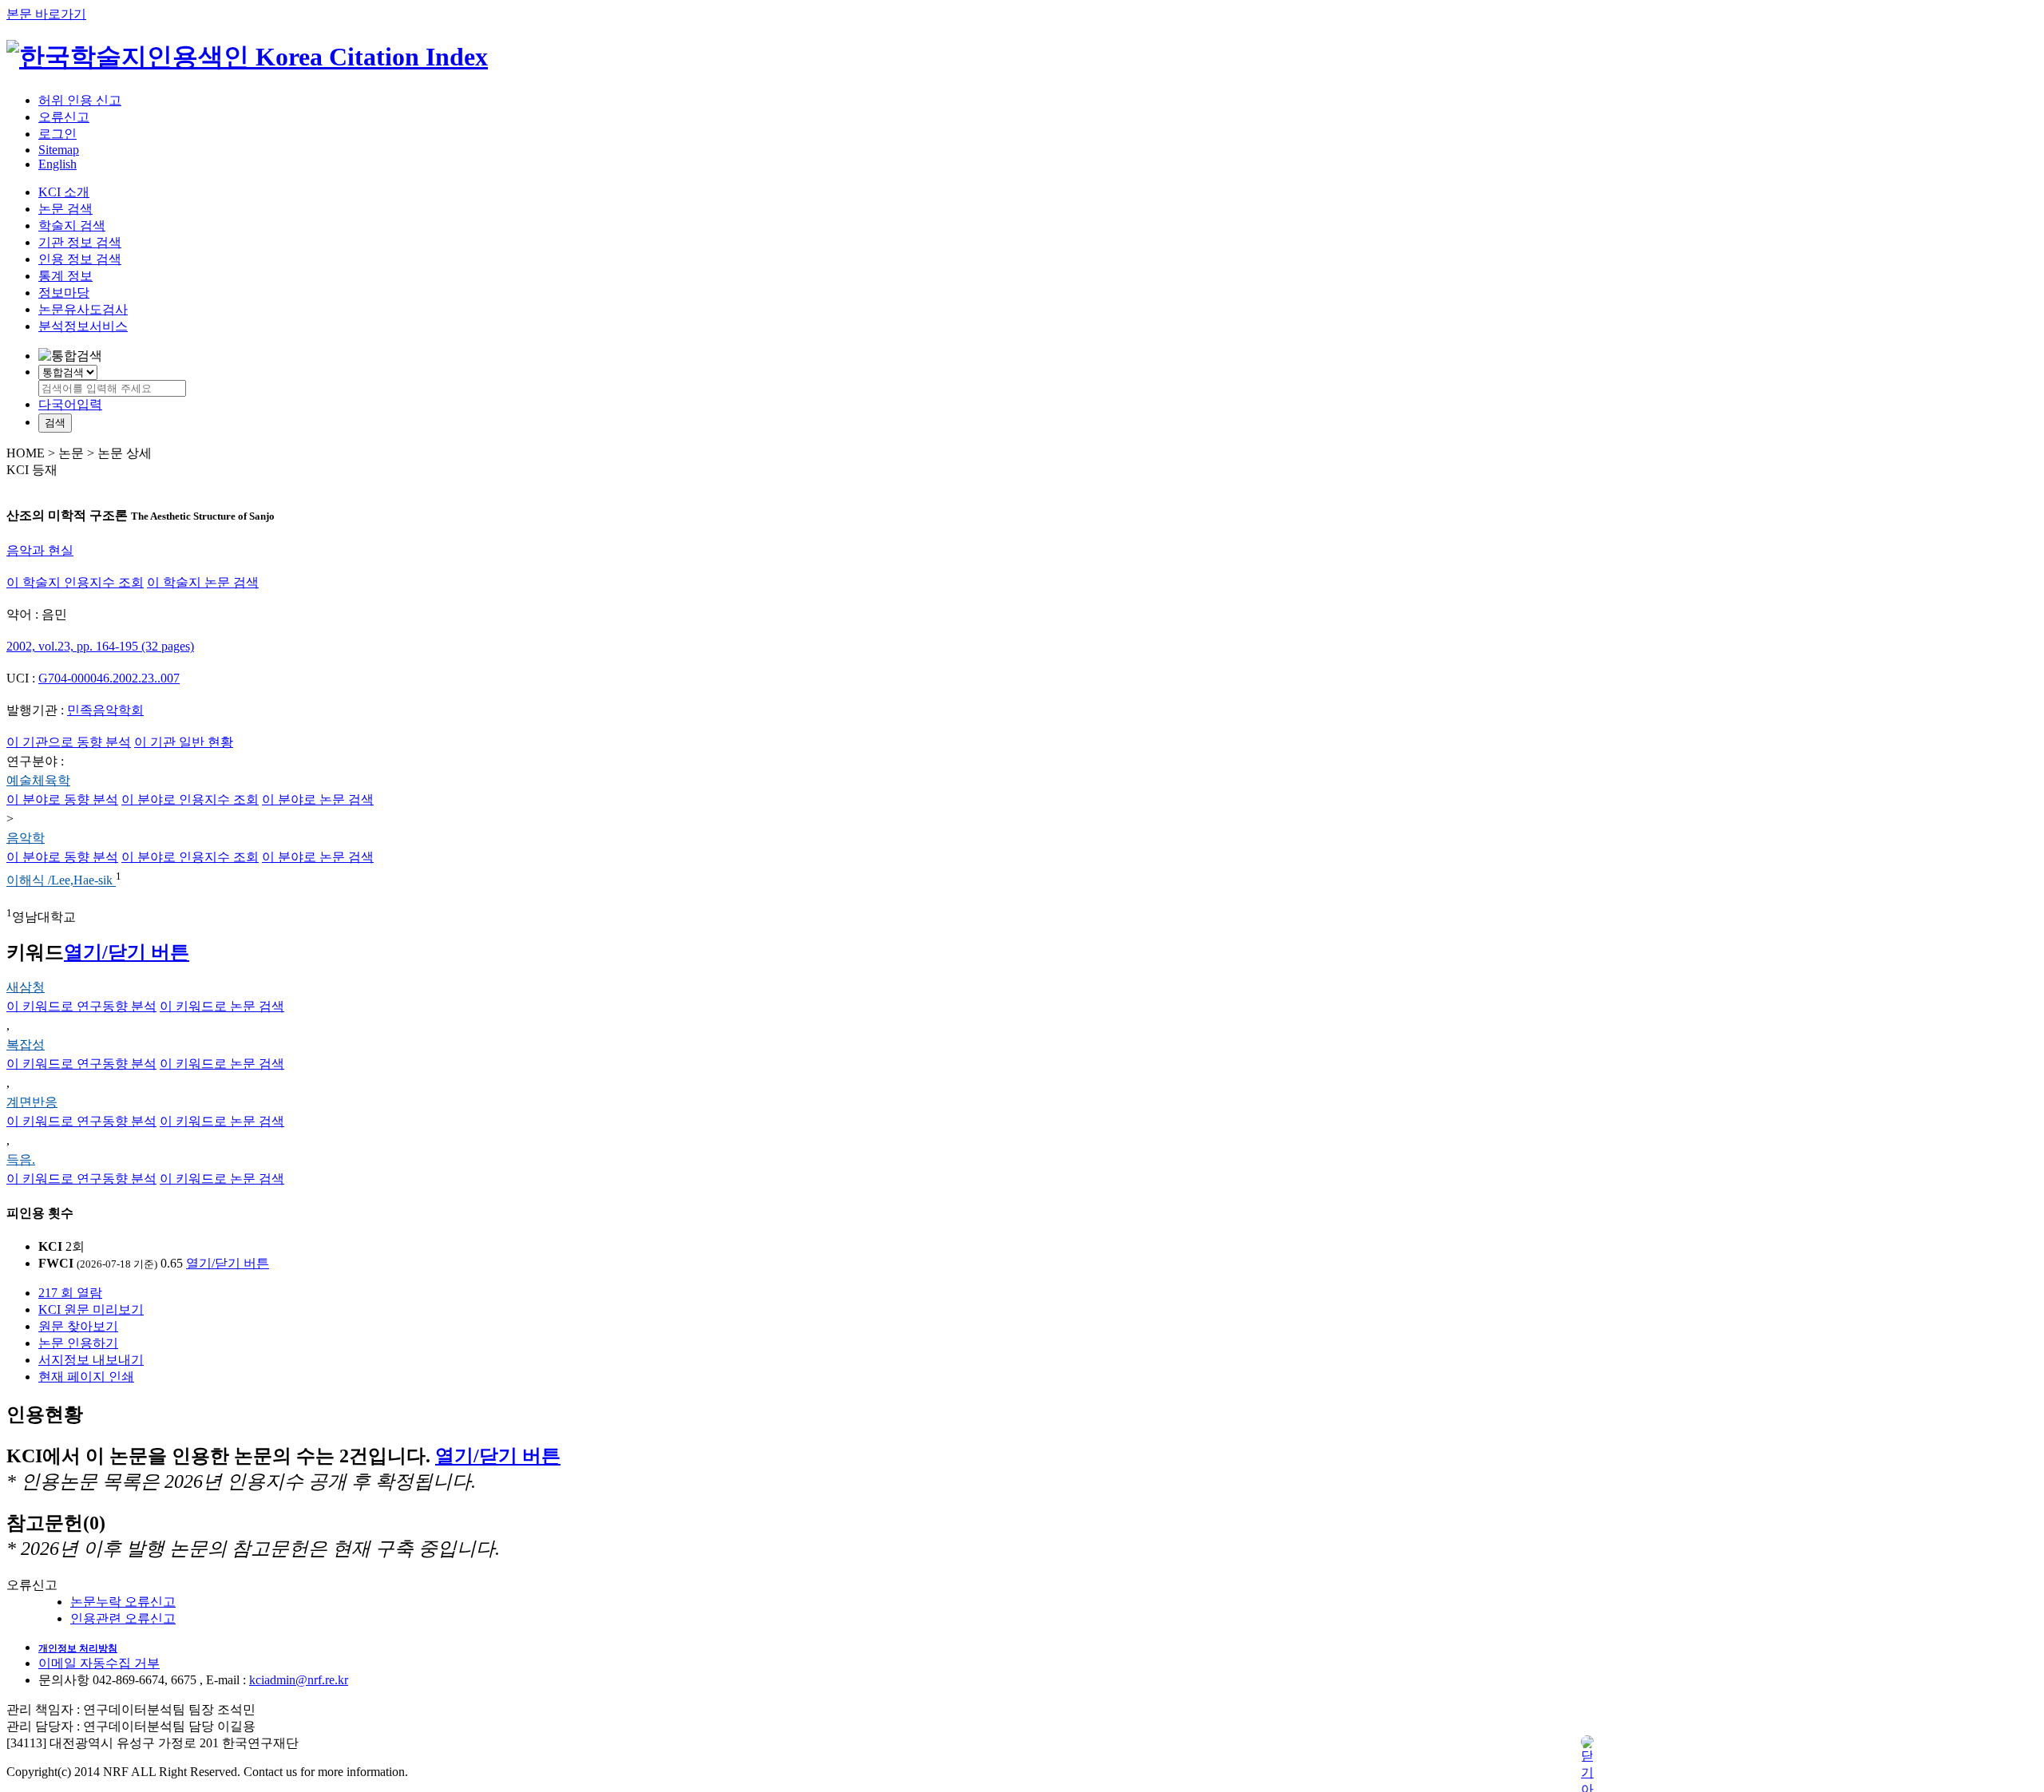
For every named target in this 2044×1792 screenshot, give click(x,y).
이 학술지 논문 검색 (203, 582)
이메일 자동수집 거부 (99, 1663)
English (57, 164)
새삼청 (26, 987)
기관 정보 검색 (80, 242)
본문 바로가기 (46, 14)
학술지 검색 (72, 225)
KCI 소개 (64, 192)
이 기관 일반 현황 (184, 742)
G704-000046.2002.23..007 (109, 678)
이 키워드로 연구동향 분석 (81, 1006)
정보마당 (64, 293)
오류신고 (64, 117)
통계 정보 (65, 276)
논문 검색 (65, 209)
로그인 (57, 134)
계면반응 (32, 1102)
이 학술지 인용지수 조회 (75, 582)
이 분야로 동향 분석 (62, 799)
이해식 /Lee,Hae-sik (61, 881)
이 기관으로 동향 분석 (69, 742)
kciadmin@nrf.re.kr (299, 1680)
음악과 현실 (40, 550)
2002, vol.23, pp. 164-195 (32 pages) (100, 646)
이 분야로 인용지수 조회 (190, 799)
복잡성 (26, 1044)
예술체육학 (38, 780)
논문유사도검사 (83, 309)
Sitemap (59, 150)
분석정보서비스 (83, 326)
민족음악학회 (105, 710)
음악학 (26, 838)
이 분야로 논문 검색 (318, 799)
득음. (21, 1159)
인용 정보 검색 (80, 259)
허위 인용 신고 (80, 100)
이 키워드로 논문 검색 (222, 1006)
